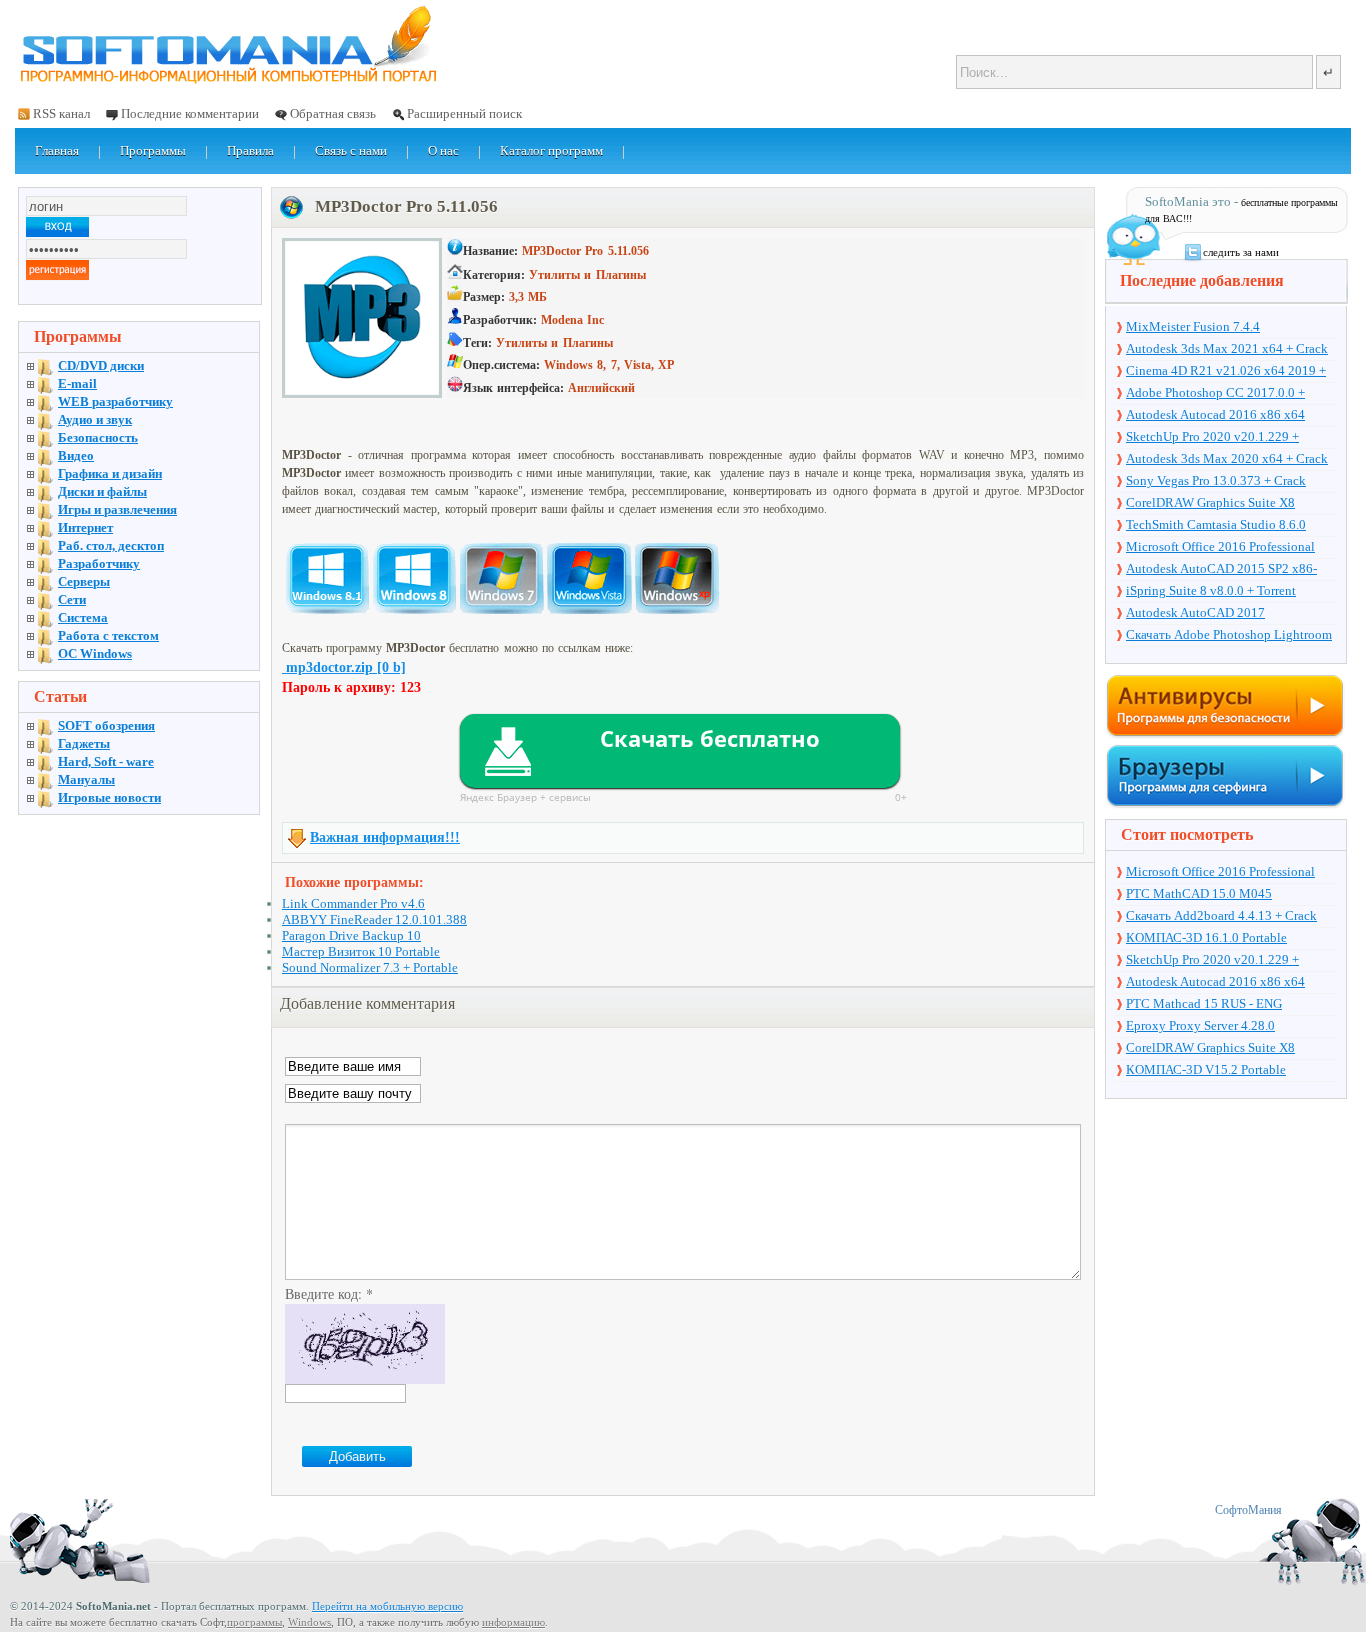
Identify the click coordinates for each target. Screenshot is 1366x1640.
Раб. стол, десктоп (111, 545)
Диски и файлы (102, 491)
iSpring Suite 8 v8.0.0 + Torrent (1211, 590)
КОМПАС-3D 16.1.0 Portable (1206, 937)
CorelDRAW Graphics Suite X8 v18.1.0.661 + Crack (1210, 504)
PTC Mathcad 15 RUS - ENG (1204, 1003)
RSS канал (61, 113)
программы (254, 1622)
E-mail (77, 383)
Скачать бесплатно (710, 738)
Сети (72, 599)
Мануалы (86, 779)
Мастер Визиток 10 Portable (361, 951)
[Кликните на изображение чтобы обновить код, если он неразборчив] (365, 1378)
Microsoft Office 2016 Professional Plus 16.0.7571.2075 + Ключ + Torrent (1230, 548)
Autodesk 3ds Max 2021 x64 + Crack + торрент (1227, 350)
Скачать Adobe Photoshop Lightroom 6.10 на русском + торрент (1229, 636)
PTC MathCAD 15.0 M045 (1199, 893)
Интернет (85, 527)
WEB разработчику (115, 401)
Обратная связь (333, 113)
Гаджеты (84, 743)
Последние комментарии (190, 113)
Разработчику (99, 563)
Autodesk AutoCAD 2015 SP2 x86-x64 (1221, 570)
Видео (76, 455)
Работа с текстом (108, 635)
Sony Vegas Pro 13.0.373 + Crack (1216, 480)
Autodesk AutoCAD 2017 (1195, 612)
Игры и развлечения (117, 509)
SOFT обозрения (106, 725)
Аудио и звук (95, 419)
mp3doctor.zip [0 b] (344, 667)
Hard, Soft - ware (106, 761)
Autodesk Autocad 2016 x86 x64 (1215, 414)
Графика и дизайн (110, 473)
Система (83, 617)
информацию (513, 1622)
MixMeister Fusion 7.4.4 (1193, 326)
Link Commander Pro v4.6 (353, 903)
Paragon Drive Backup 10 (351, 935)
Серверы (84, 581)
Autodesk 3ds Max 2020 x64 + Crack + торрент (1227, 460)
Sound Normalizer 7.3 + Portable (370, 967)
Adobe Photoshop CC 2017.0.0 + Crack (1215, 394)
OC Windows (95, 653)
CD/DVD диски (101, 365)
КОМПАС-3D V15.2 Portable (1206, 1069)
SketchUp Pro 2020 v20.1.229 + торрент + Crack (1212, 438)
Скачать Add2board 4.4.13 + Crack (1221, 915)
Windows (309, 1622)
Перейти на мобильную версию (387, 1606)
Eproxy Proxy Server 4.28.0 (1200, 1025)
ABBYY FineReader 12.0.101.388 (374, 919)
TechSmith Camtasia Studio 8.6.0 (1216, 524)
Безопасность (98, 437)
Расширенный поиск (464, 113)
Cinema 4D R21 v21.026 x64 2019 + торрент (1226, 372)
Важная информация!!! (385, 837)
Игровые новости (109, 797)
